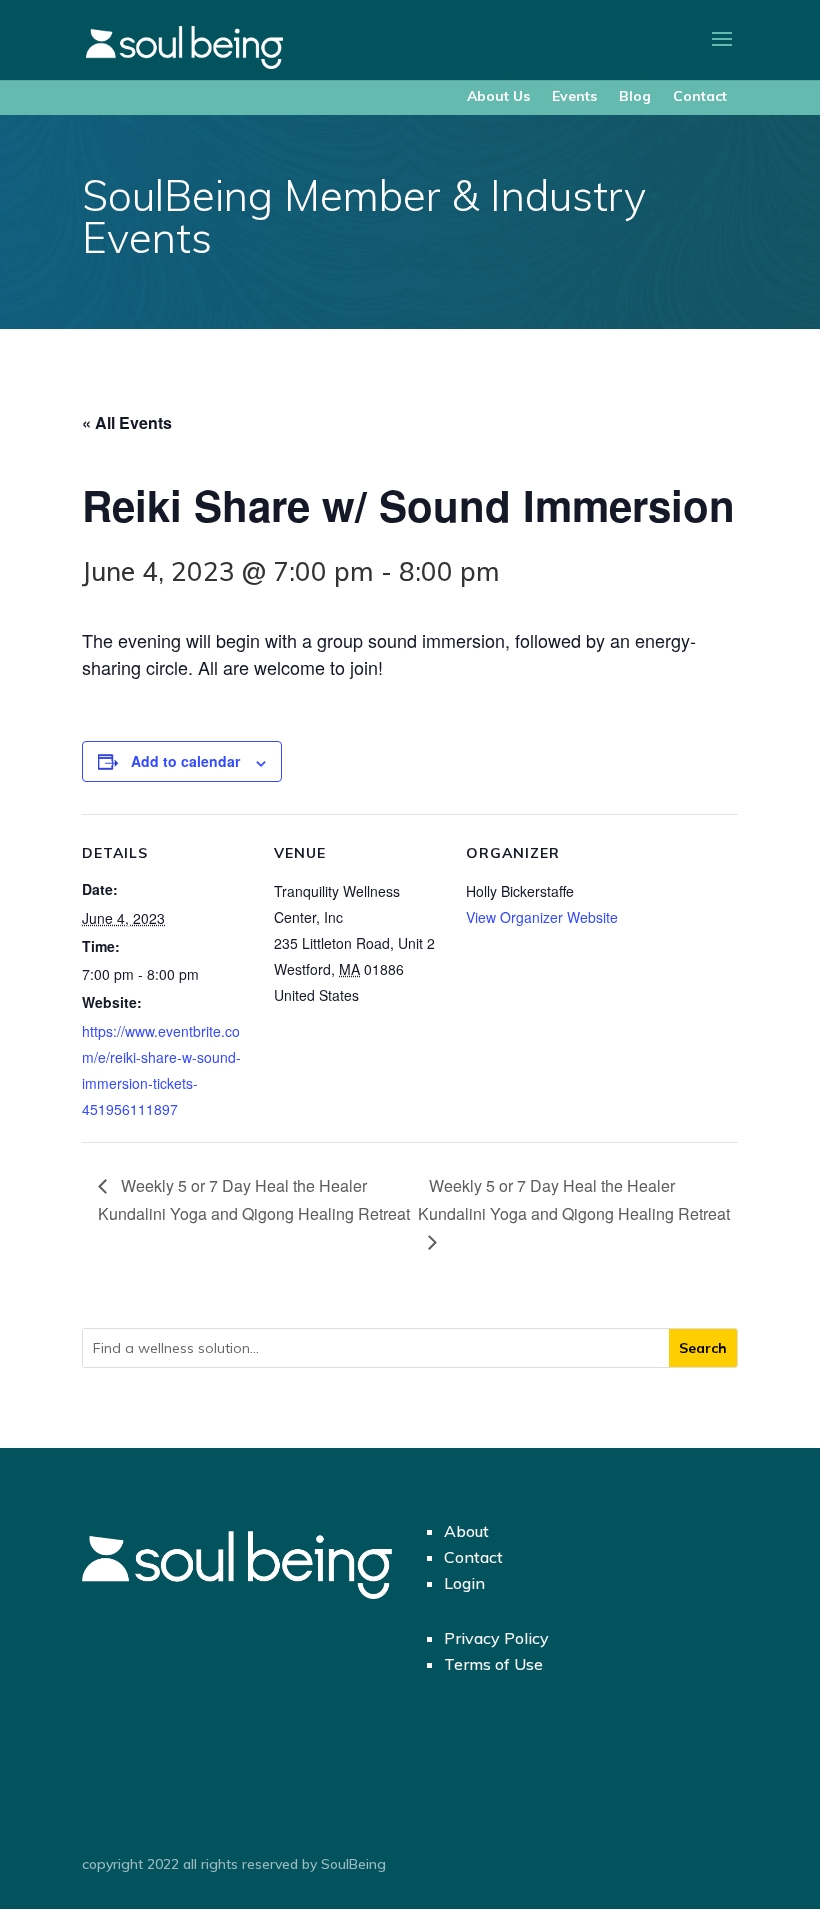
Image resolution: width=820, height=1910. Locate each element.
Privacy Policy (496, 1638)
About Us (498, 96)
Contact (700, 96)
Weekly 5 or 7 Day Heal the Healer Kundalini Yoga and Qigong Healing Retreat (254, 1199)
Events (574, 96)
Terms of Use (493, 1664)
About (466, 1531)
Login (464, 1583)
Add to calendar (185, 761)
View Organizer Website (542, 917)
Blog (635, 96)
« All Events (127, 422)
